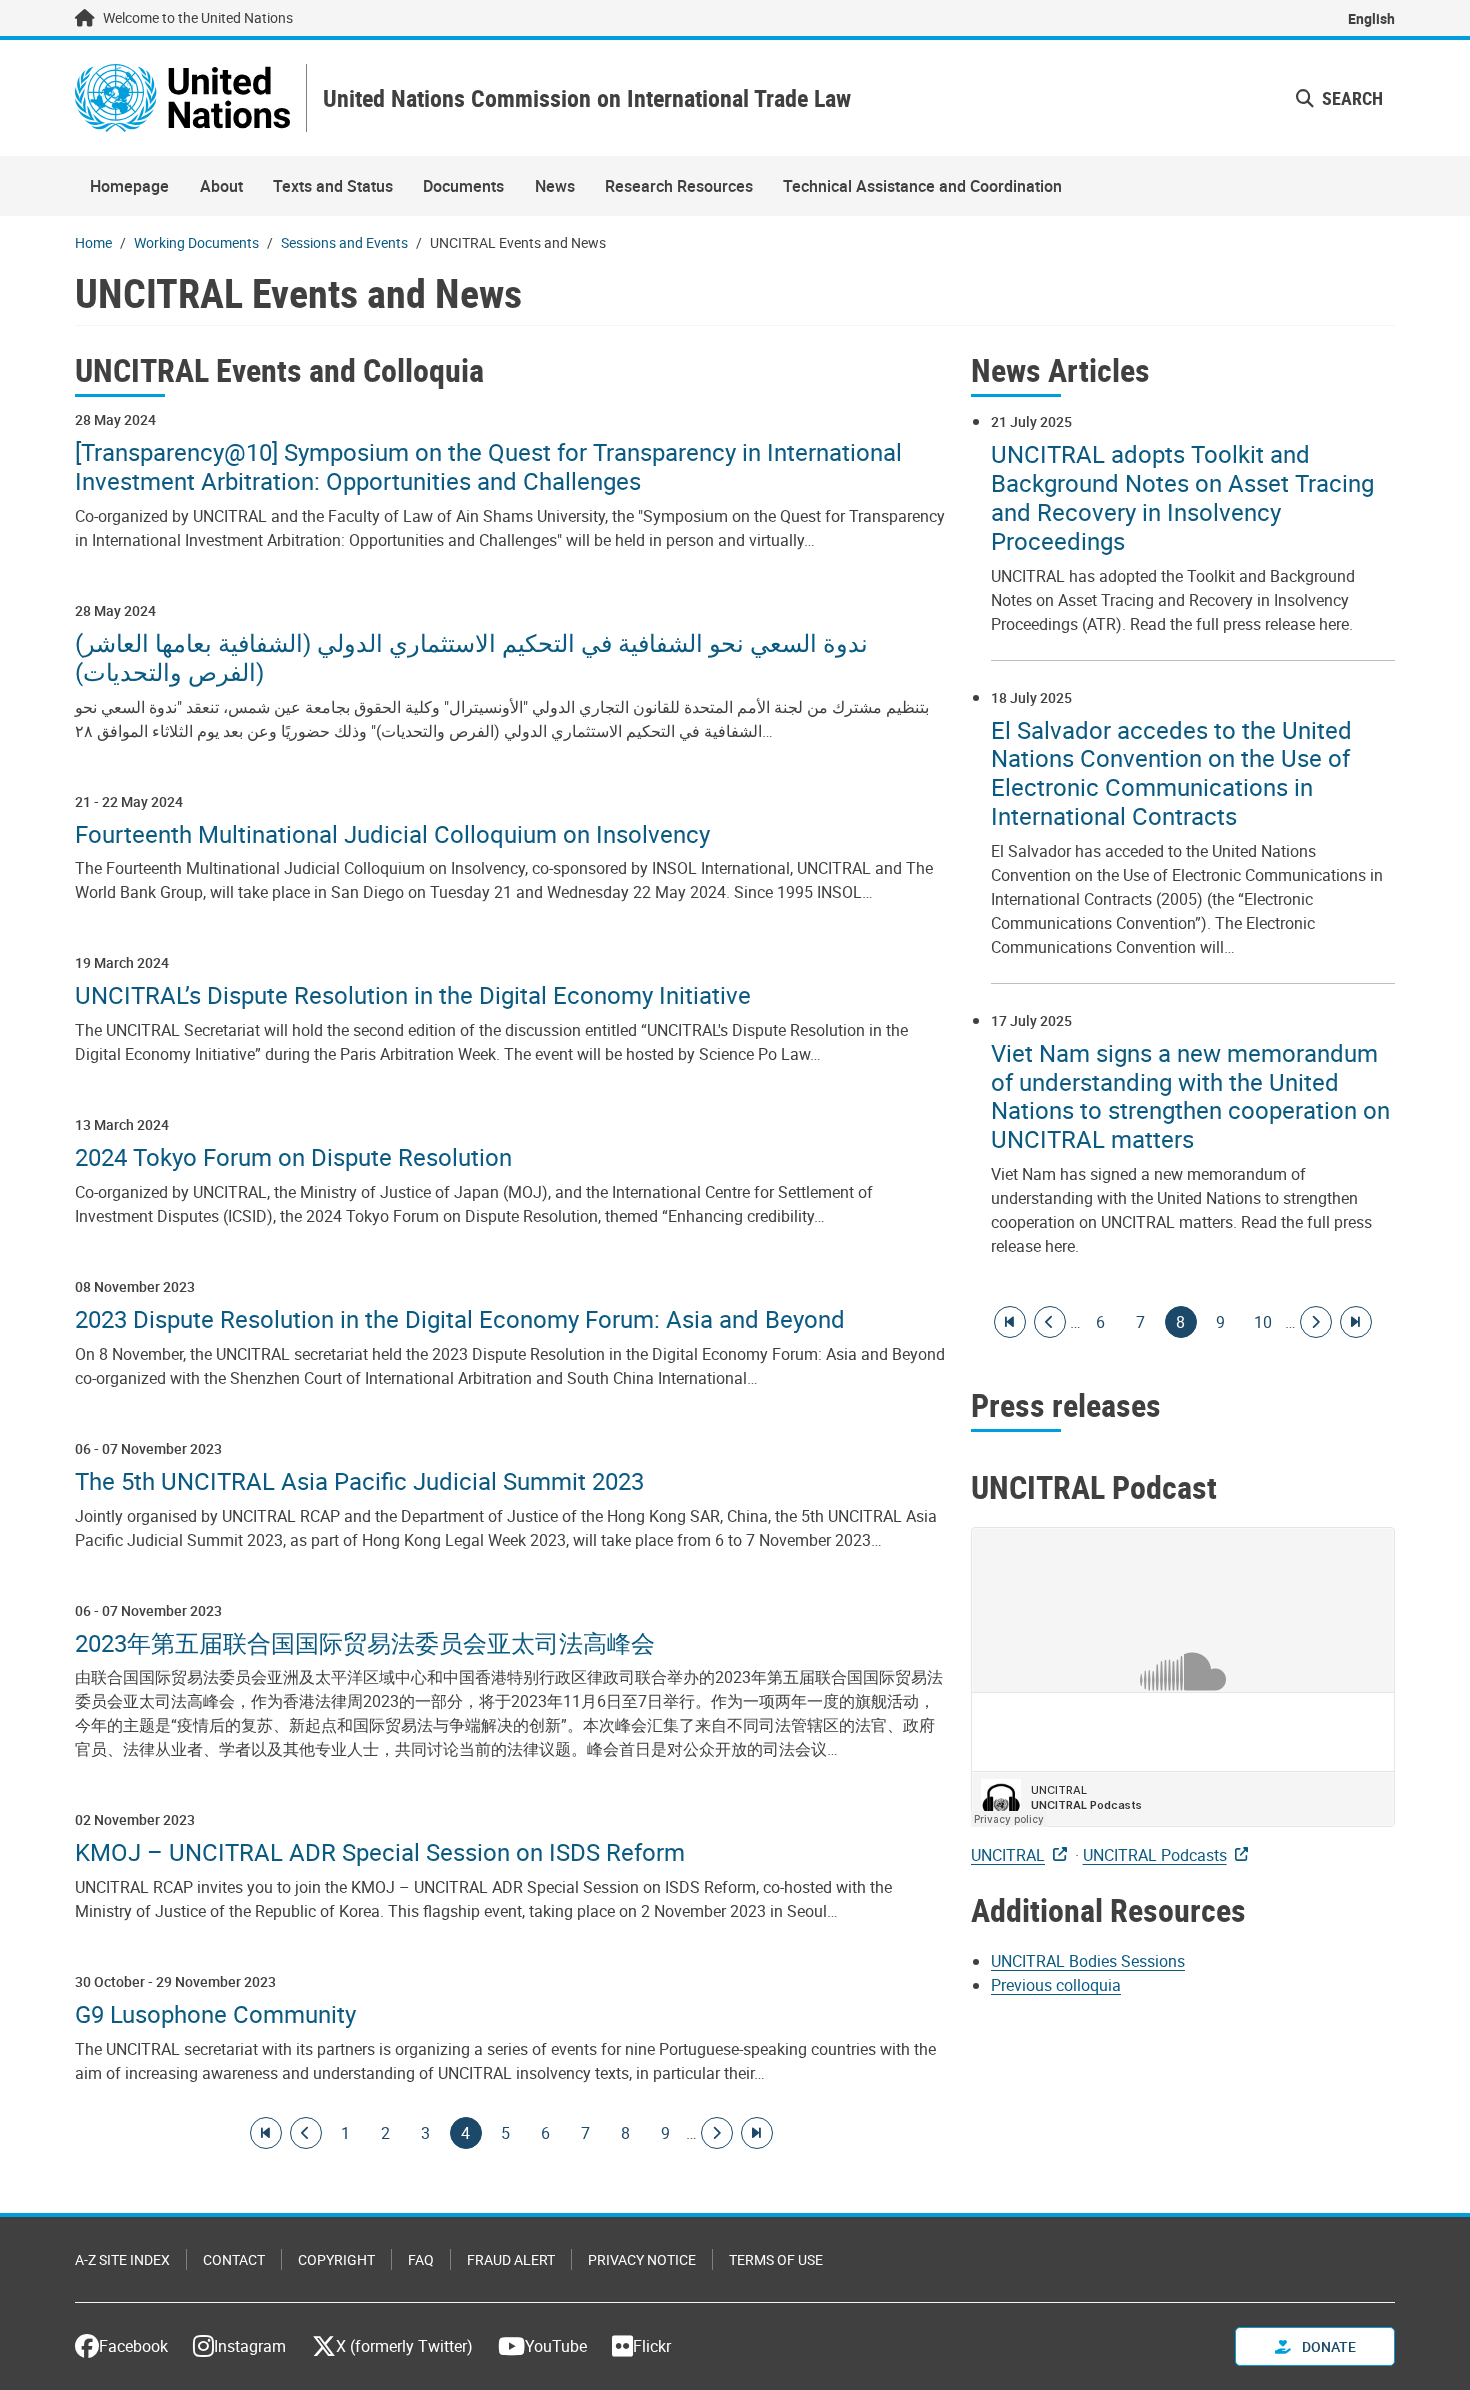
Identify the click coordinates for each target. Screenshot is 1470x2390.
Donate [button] (1327, 2346)
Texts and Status (333, 186)
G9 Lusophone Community (215, 2014)
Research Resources (679, 186)
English (1371, 18)
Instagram (250, 2346)
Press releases (1066, 1404)
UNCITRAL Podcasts (1155, 1855)
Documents (463, 186)
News (555, 186)
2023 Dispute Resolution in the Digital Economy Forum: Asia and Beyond (460, 1319)
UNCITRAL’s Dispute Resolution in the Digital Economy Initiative (413, 995)
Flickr (652, 2346)
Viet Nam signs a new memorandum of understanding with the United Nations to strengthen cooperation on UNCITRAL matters (1190, 1096)
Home (93, 242)
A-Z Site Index (122, 2259)
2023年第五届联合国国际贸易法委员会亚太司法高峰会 (365, 1643)
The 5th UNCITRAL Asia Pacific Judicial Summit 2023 (359, 1481)
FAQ (421, 2259)
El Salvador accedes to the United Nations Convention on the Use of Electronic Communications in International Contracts (1171, 773)
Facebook (133, 2346)
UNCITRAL (1008, 1855)
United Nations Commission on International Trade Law (587, 98)
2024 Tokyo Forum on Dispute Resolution (293, 1157)
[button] (1339, 98)
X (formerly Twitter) (404, 2346)
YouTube (556, 2346)
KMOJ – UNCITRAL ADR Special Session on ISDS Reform (380, 1852)
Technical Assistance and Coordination (922, 186)
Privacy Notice (642, 2259)
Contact (234, 2259)
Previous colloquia (1056, 1985)
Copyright (336, 2259)
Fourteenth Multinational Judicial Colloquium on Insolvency (392, 834)
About (221, 186)
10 (1263, 1322)
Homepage (129, 186)
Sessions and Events (344, 242)
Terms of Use (776, 2259)
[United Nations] (182, 98)
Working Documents (196, 242)
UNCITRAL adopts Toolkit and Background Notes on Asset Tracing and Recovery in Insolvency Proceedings (1182, 497)
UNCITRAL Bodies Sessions (1088, 1961)
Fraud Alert (511, 2259)
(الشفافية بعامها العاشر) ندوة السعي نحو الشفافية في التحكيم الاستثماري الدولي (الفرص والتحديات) (471, 658)
